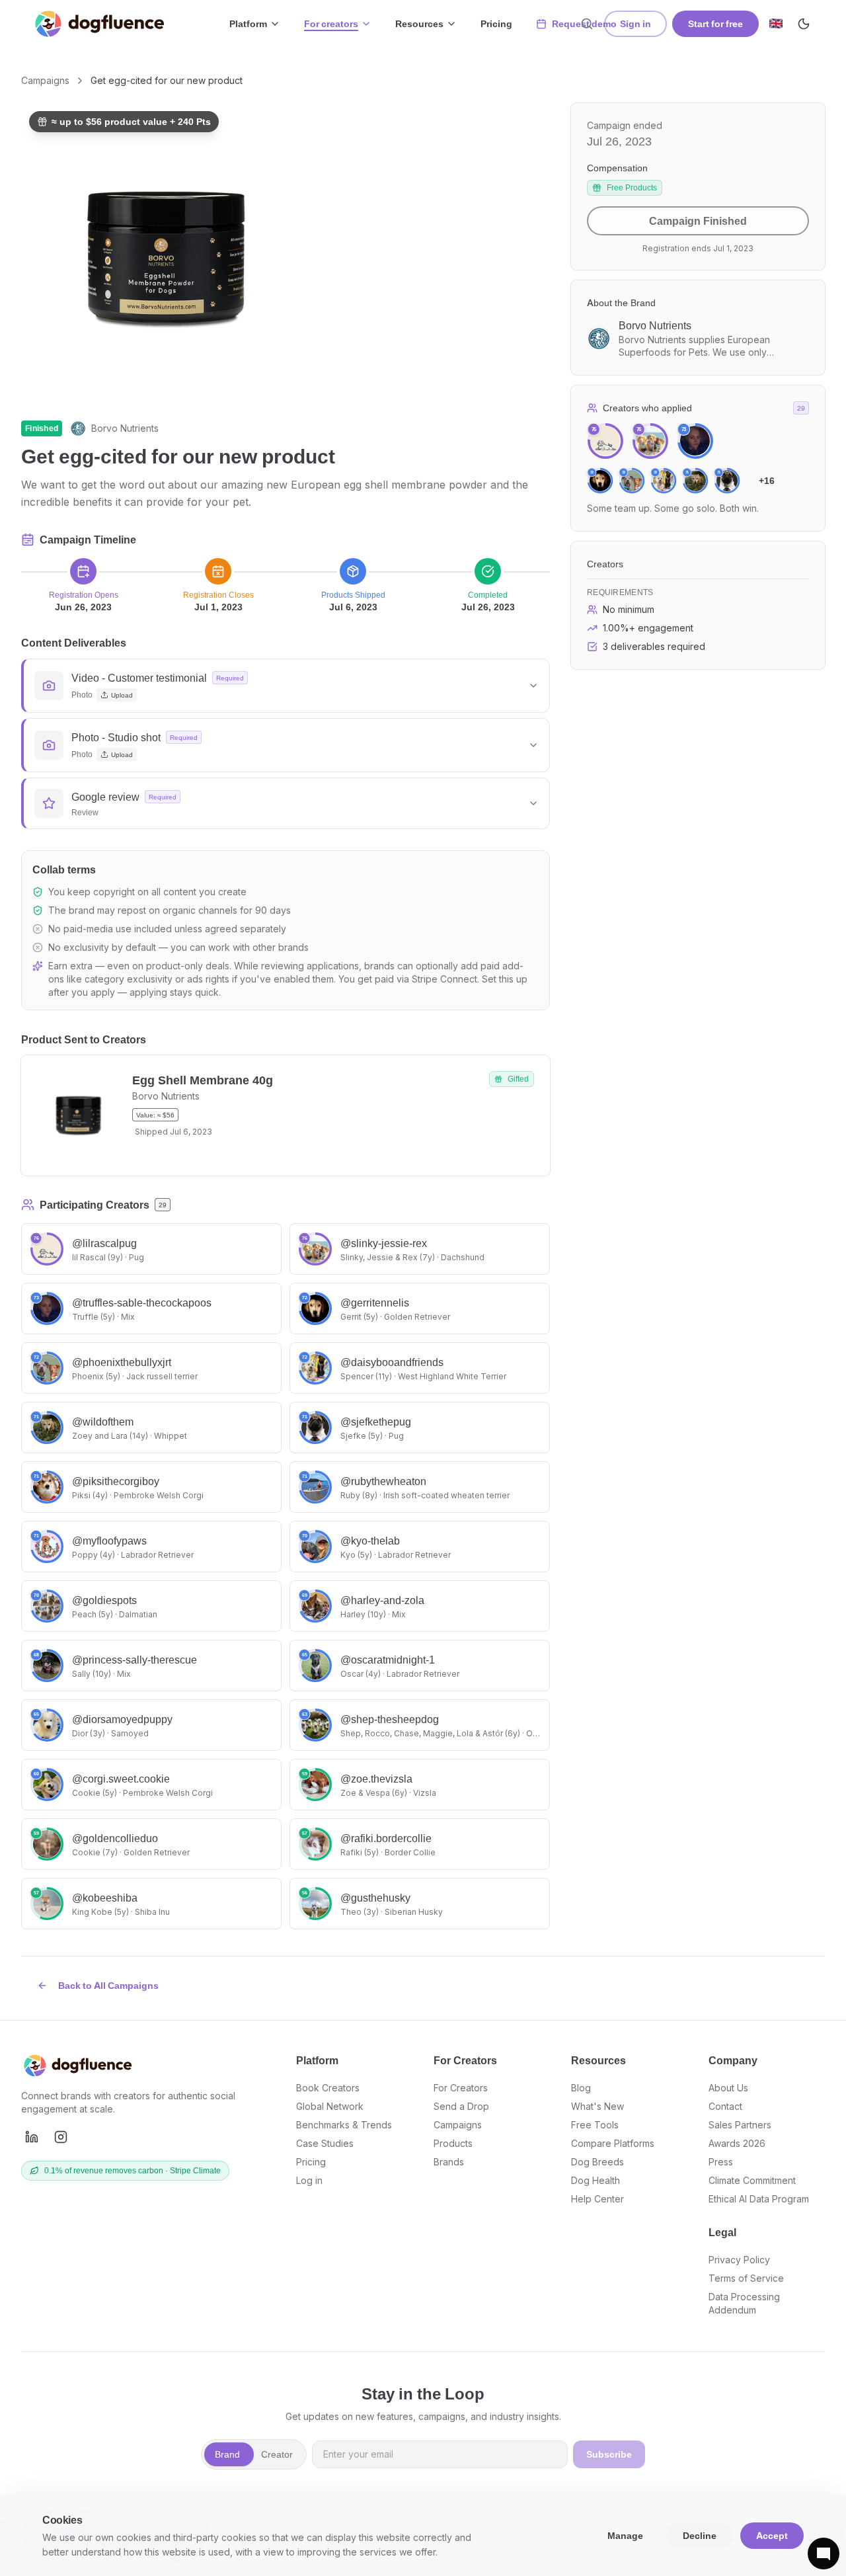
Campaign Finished (698, 221)
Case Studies (325, 2143)
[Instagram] (61, 2137)
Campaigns (45, 80)
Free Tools (595, 2125)
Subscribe (609, 2454)
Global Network (330, 2106)
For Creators (461, 2088)
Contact (725, 2106)
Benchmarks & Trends (344, 2125)
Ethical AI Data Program (759, 2199)
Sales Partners (740, 2125)
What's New (597, 2106)
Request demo (584, 23)
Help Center (597, 2199)
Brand (227, 2454)
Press (721, 2162)
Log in (309, 2180)
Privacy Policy (739, 2260)
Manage (625, 2535)
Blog (581, 2088)
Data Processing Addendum (744, 2303)
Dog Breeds (597, 2162)
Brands (449, 2162)
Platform (248, 23)
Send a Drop (461, 2106)
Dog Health (596, 2180)
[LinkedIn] (32, 2137)
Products (453, 2143)
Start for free (715, 23)
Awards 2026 (737, 2143)
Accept (772, 2535)
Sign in (635, 23)
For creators (331, 23)
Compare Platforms (613, 2143)
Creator (277, 2454)
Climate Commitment (752, 2180)
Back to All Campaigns (108, 1985)
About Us (728, 2088)
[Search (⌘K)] (587, 24)
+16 (767, 480)
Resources (419, 23)
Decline (700, 2535)
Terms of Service (746, 2278)
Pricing (496, 23)
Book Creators (328, 2088)
